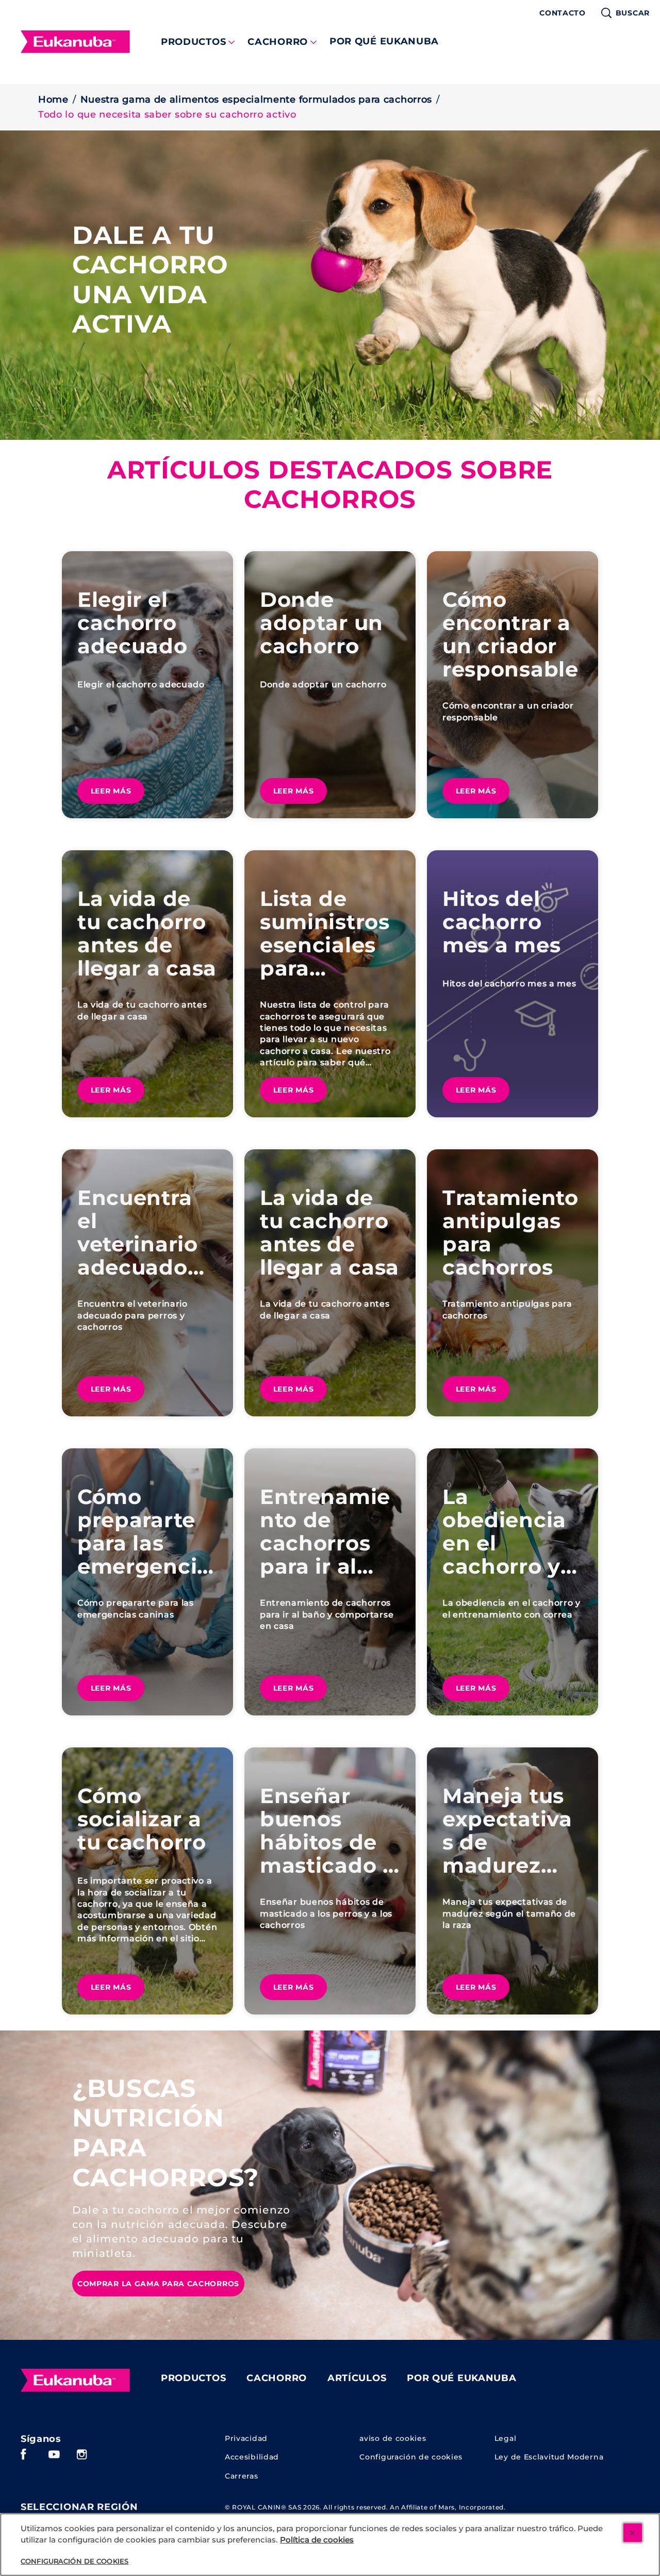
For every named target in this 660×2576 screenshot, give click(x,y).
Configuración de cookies (411, 2457)
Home (53, 100)
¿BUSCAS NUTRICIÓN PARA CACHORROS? (166, 2133)
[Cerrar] (633, 2533)
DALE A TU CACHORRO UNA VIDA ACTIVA (150, 279)
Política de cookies (317, 2540)
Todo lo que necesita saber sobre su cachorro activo (167, 114)
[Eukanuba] (75, 2381)
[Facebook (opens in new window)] (23, 2458)
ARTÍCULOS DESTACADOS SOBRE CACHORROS (330, 485)
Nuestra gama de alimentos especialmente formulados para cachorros (257, 100)
